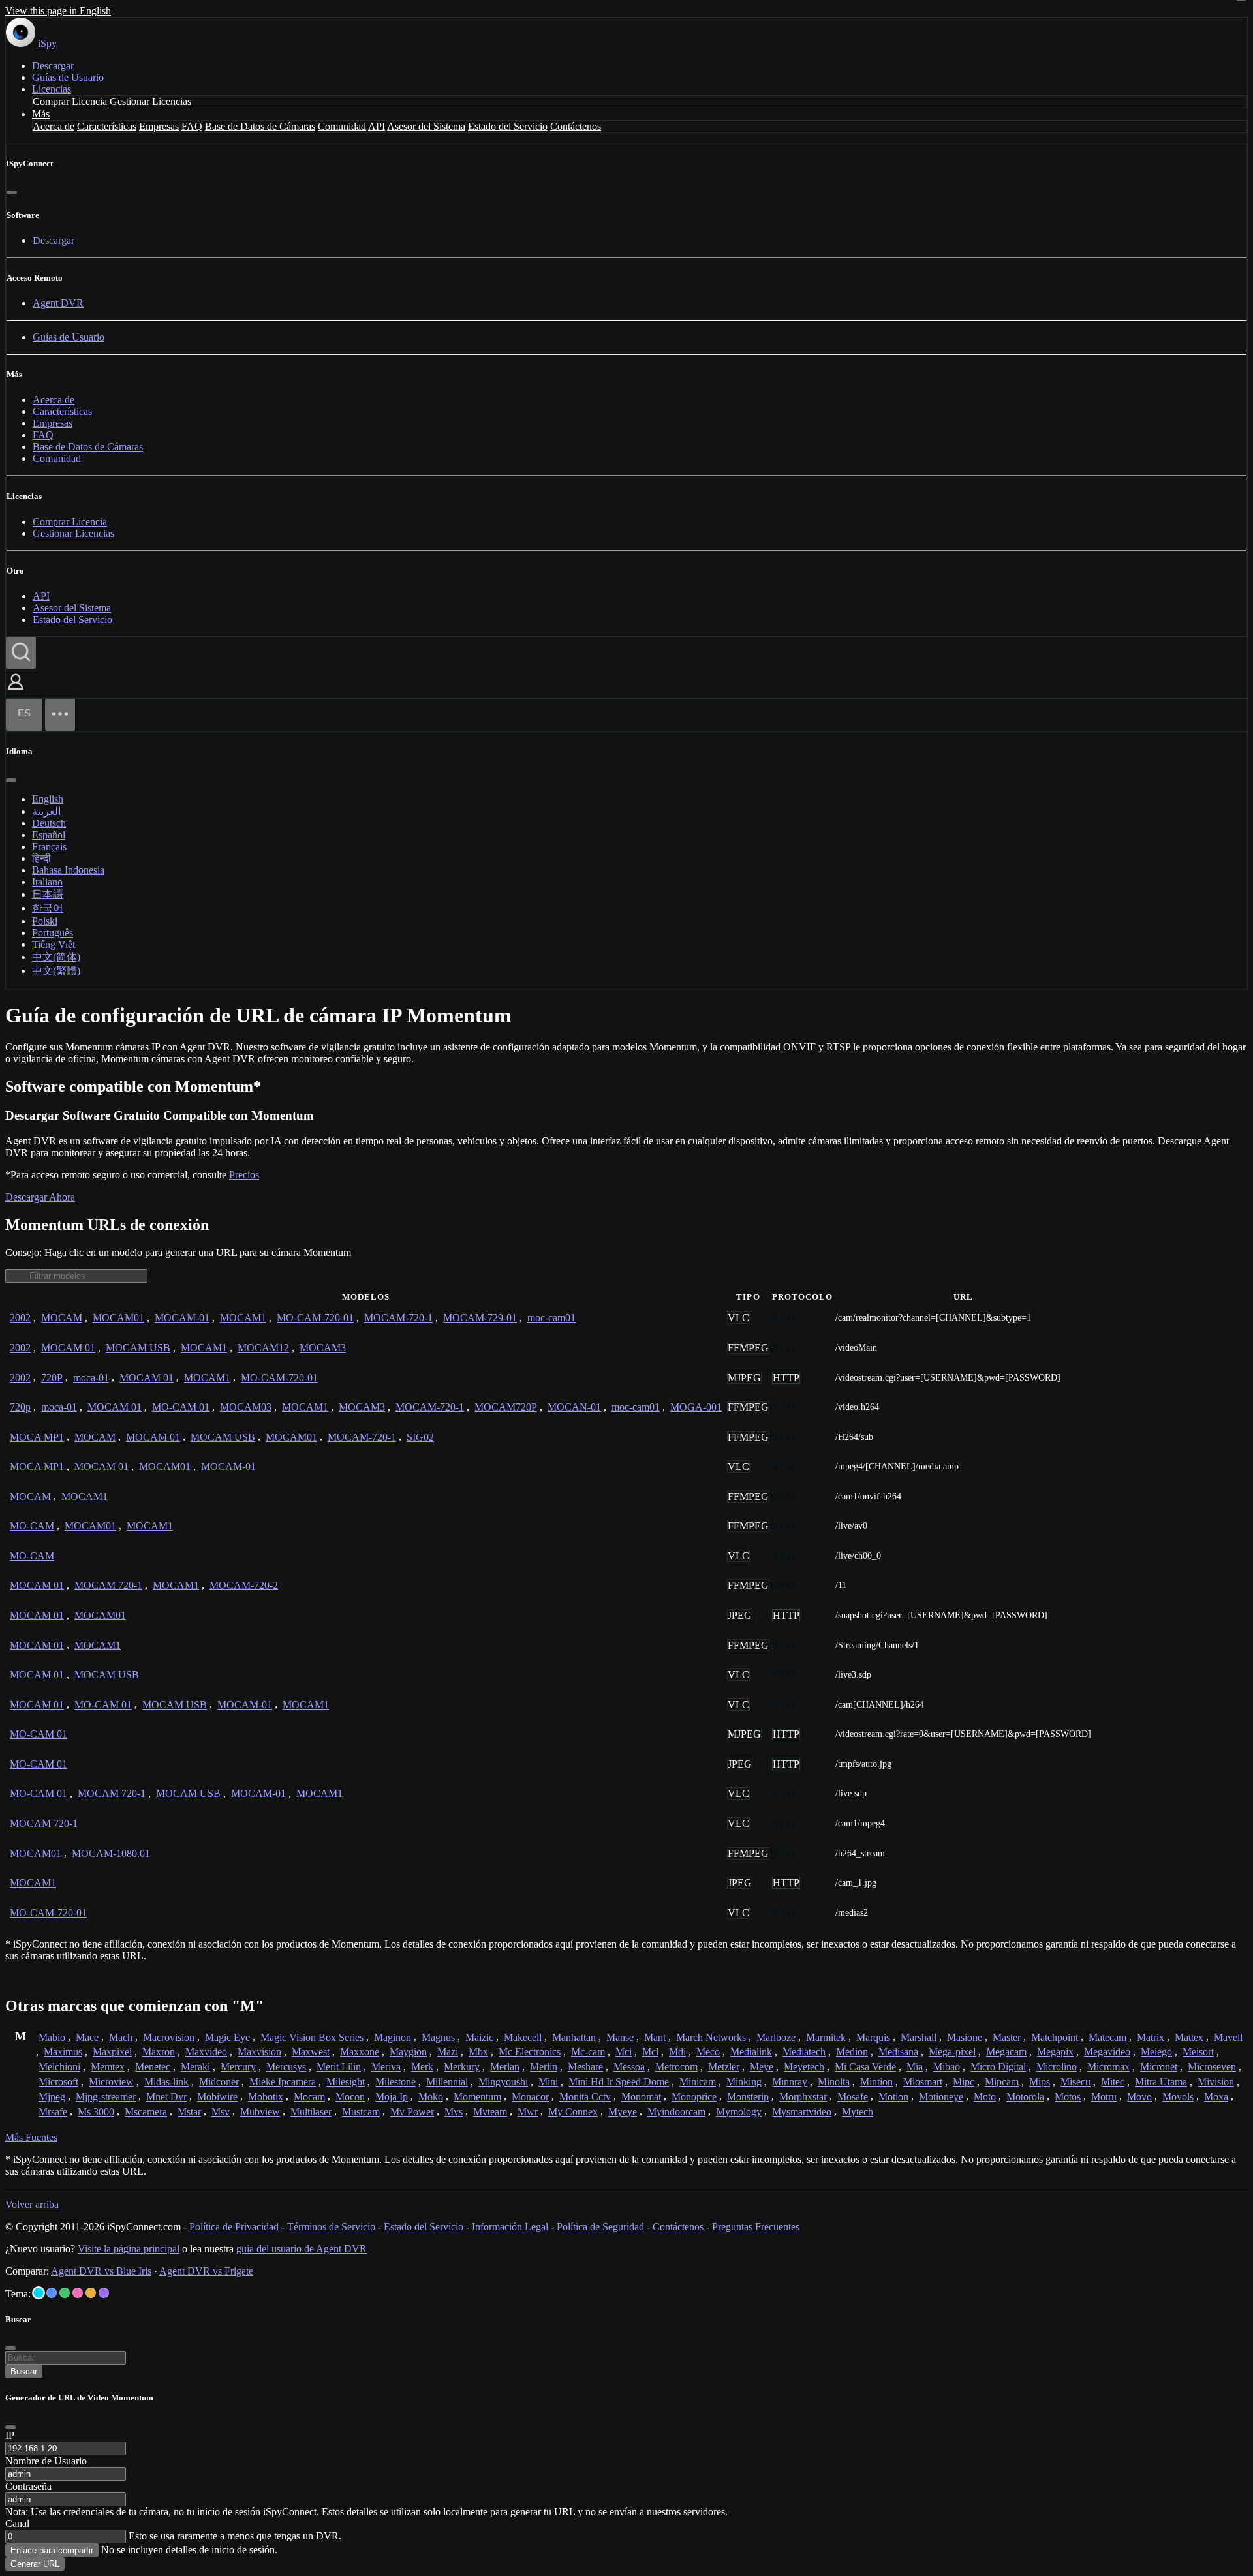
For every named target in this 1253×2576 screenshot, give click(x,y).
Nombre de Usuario (46, 2461)
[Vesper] (104, 2293)
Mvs (454, 2112)
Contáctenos (576, 126)
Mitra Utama (1161, 2082)
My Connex (573, 2112)
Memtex (108, 2067)
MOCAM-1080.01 (111, 1853)
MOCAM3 (323, 1348)
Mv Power (412, 2112)
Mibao (947, 2067)
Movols (1178, 2097)
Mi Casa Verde (865, 2067)
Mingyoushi (503, 2082)
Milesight (346, 2082)
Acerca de (54, 126)
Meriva (386, 2067)
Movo (1139, 2097)
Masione (965, 2037)
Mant (655, 2037)
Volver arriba (32, 2204)
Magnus (438, 2037)
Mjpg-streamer (106, 2097)
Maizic (479, 2037)
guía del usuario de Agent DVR (302, 2249)
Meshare (585, 2067)
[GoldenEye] (91, 2293)
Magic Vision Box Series (312, 2037)
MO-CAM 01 (181, 1407)
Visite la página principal (129, 2249)
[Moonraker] (52, 2293)
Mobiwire (217, 2097)
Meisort (1198, 2052)
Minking (744, 2082)
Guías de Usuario (68, 77)
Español (49, 835)
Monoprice (694, 2097)
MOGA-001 (696, 1407)
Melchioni (59, 2067)
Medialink (751, 2052)
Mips (1040, 2082)
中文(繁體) (56, 971)
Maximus (63, 2052)
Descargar (53, 66)
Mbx (478, 2052)
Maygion (408, 2052)
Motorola (1025, 2097)
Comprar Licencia (70, 101)
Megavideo (1107, 2052)
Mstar (189, 2112)
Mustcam (361, 2112)
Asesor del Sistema (426, 126)
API (377, 126)
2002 (20, 1318)
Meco (708, 2052)
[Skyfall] (65, 2293)
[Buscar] (21, 653)
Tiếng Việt (54, 944)
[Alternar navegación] (60, 715)
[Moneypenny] (78, 2293)
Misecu (1075, 2082)
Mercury (238, 2067)
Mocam (309, 2097)
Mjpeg (52, 2097)
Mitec (1113, 2082)
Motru (1104, 2097)
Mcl (650, 2052)
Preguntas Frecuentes (756, 2227)
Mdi (677, 2052)
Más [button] (41, 114)
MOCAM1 (243, 1318)
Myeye (623, 2112)
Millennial (447, 2082)
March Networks (711, 2037)
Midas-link (166, 2082)
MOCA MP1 (37, 1437)
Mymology (739, 2112)
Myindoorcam (676, 2112)
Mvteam (490, 2112)
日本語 (48, 894)
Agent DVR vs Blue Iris (101, 2271)
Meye (762, 2067)
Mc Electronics (530, 2052)
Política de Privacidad (234, 2227)
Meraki (195, 2067)
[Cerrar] (12, 192)
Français (49, 847)
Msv (221, 2112)
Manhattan (574, 2037)
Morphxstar (803, 2097)
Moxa (1216, 2097)
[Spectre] (39, 2293)
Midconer (219, 2082)
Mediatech (804, 2052)
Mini (548, 2082)
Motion (893, 2097)
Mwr (528, 2112)
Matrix (1151, 2037)
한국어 (48, 908)
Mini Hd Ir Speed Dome (619, 2082)
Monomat (641, 2097)
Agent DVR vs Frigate (206, 2271)
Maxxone (360, 2052)
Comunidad (342, 126)
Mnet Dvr (166, 2097)
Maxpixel (112, 2052)
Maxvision (259, 2052)
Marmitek (826, 2037)
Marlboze (776, 2037)
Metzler (724, 2067)
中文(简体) (56, 957)
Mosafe (853, 2097)
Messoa (629, 2067)
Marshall (919, 2037)
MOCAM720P (506, 1407)
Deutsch (49, 823)
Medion (852, 2052)
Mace (87, 2037)
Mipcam (1002, 2082)
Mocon (350, 2097)
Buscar (24, 2371)
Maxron (159, 2052)
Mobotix (266, 2097)
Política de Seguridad (600, 2227)
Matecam (1107, 2037)
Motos (1068, 2097)
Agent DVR (58, 303)
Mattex (1189, 2037)
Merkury (462, 2067)
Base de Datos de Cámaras (260, 126)
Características (107, 126)
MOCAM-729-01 (480, 1318)
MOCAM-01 (182, 1318)
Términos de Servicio (331, 2227)
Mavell (1228, 2037)
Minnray (790, 2082)
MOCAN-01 (574, 1407)
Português (53, 933)
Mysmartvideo (802, 2112)
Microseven (1212, 2067)
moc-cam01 (551, 1318)
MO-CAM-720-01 (315, 1318)
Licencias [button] (52, 89)
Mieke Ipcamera (283, 2082)
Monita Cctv (585, 2097)
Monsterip (748, 2097)
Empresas (159, 126)
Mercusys (286, 2067)
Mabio (52, 2037)
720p (20, 1407)
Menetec (153, 2067)
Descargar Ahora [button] (40, 1197)
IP (10, 2435)
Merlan (505, 2067)
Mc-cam (588, 2052)
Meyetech (804, 2067)
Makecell (523, 2037)
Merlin (544, 2067)
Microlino (1057, 2067)
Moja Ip (392, 2097)
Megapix (1055, 2052)
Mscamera (146, 2112)
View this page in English (58, 11)
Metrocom (676, 2067)
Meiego (1156, 2052)
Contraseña (28, 2486)
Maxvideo (206, 2052)
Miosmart (923, 2082)
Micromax (1108, 2067)
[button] (16, 691)
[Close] (10, 2427)
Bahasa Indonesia (68, 870)
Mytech (858, 2112)
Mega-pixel (952, 2052)
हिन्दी (41, 858)
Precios (244, 1175)
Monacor (530, 2097)
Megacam (1006, 2052)
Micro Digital (998, 2067)
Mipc (964, 2082)
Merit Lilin (339, 2067)
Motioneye (941, 2097)
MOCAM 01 (68, 1348)
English (48, 799)
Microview (111, 2082)
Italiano (47, 882)
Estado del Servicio (508, 126)
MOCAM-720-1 (398, 1318)
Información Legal (510, 2227)
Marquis (873, 2037)
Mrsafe (53, 2112)
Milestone (395, 2082)
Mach (121, 2037)
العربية (46, 811)
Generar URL (35, 2564)
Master (1007, 2037)
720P (52, 1378)
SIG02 (420, 1437)
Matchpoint (1055, 2037)
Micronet (1159, 2067)
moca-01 (91, 1378)
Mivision (1216, 2082)
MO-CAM (32, 1526)
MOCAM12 (263, 1348)
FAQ (192, 126)
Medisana (898, 2052)
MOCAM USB (138, 1348)
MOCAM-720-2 (244, 1585)
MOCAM (62, 1318)
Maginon (393, 2037)
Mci (624, 2052)
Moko (431, 2097)
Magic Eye (227, 2037)
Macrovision (169, 2037)
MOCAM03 (246, 1407)
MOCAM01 (118, 1318)
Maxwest (311, 2052)
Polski (45, 921)
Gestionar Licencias (150, 101)
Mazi (448, 2052)
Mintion (876, 2082)
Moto (985, 2097)
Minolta (834, 2082)
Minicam (698, 2082)
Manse (620, 2037)
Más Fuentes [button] (31, 2137)
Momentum (477, 2097)
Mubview (260, 2112)
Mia (915, 2067)
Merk (422, 2067)
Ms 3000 (96, 2112)
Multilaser (311, 2112)
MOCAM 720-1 (108, 1585)
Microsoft (58, 2082)
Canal (17, 2523)
